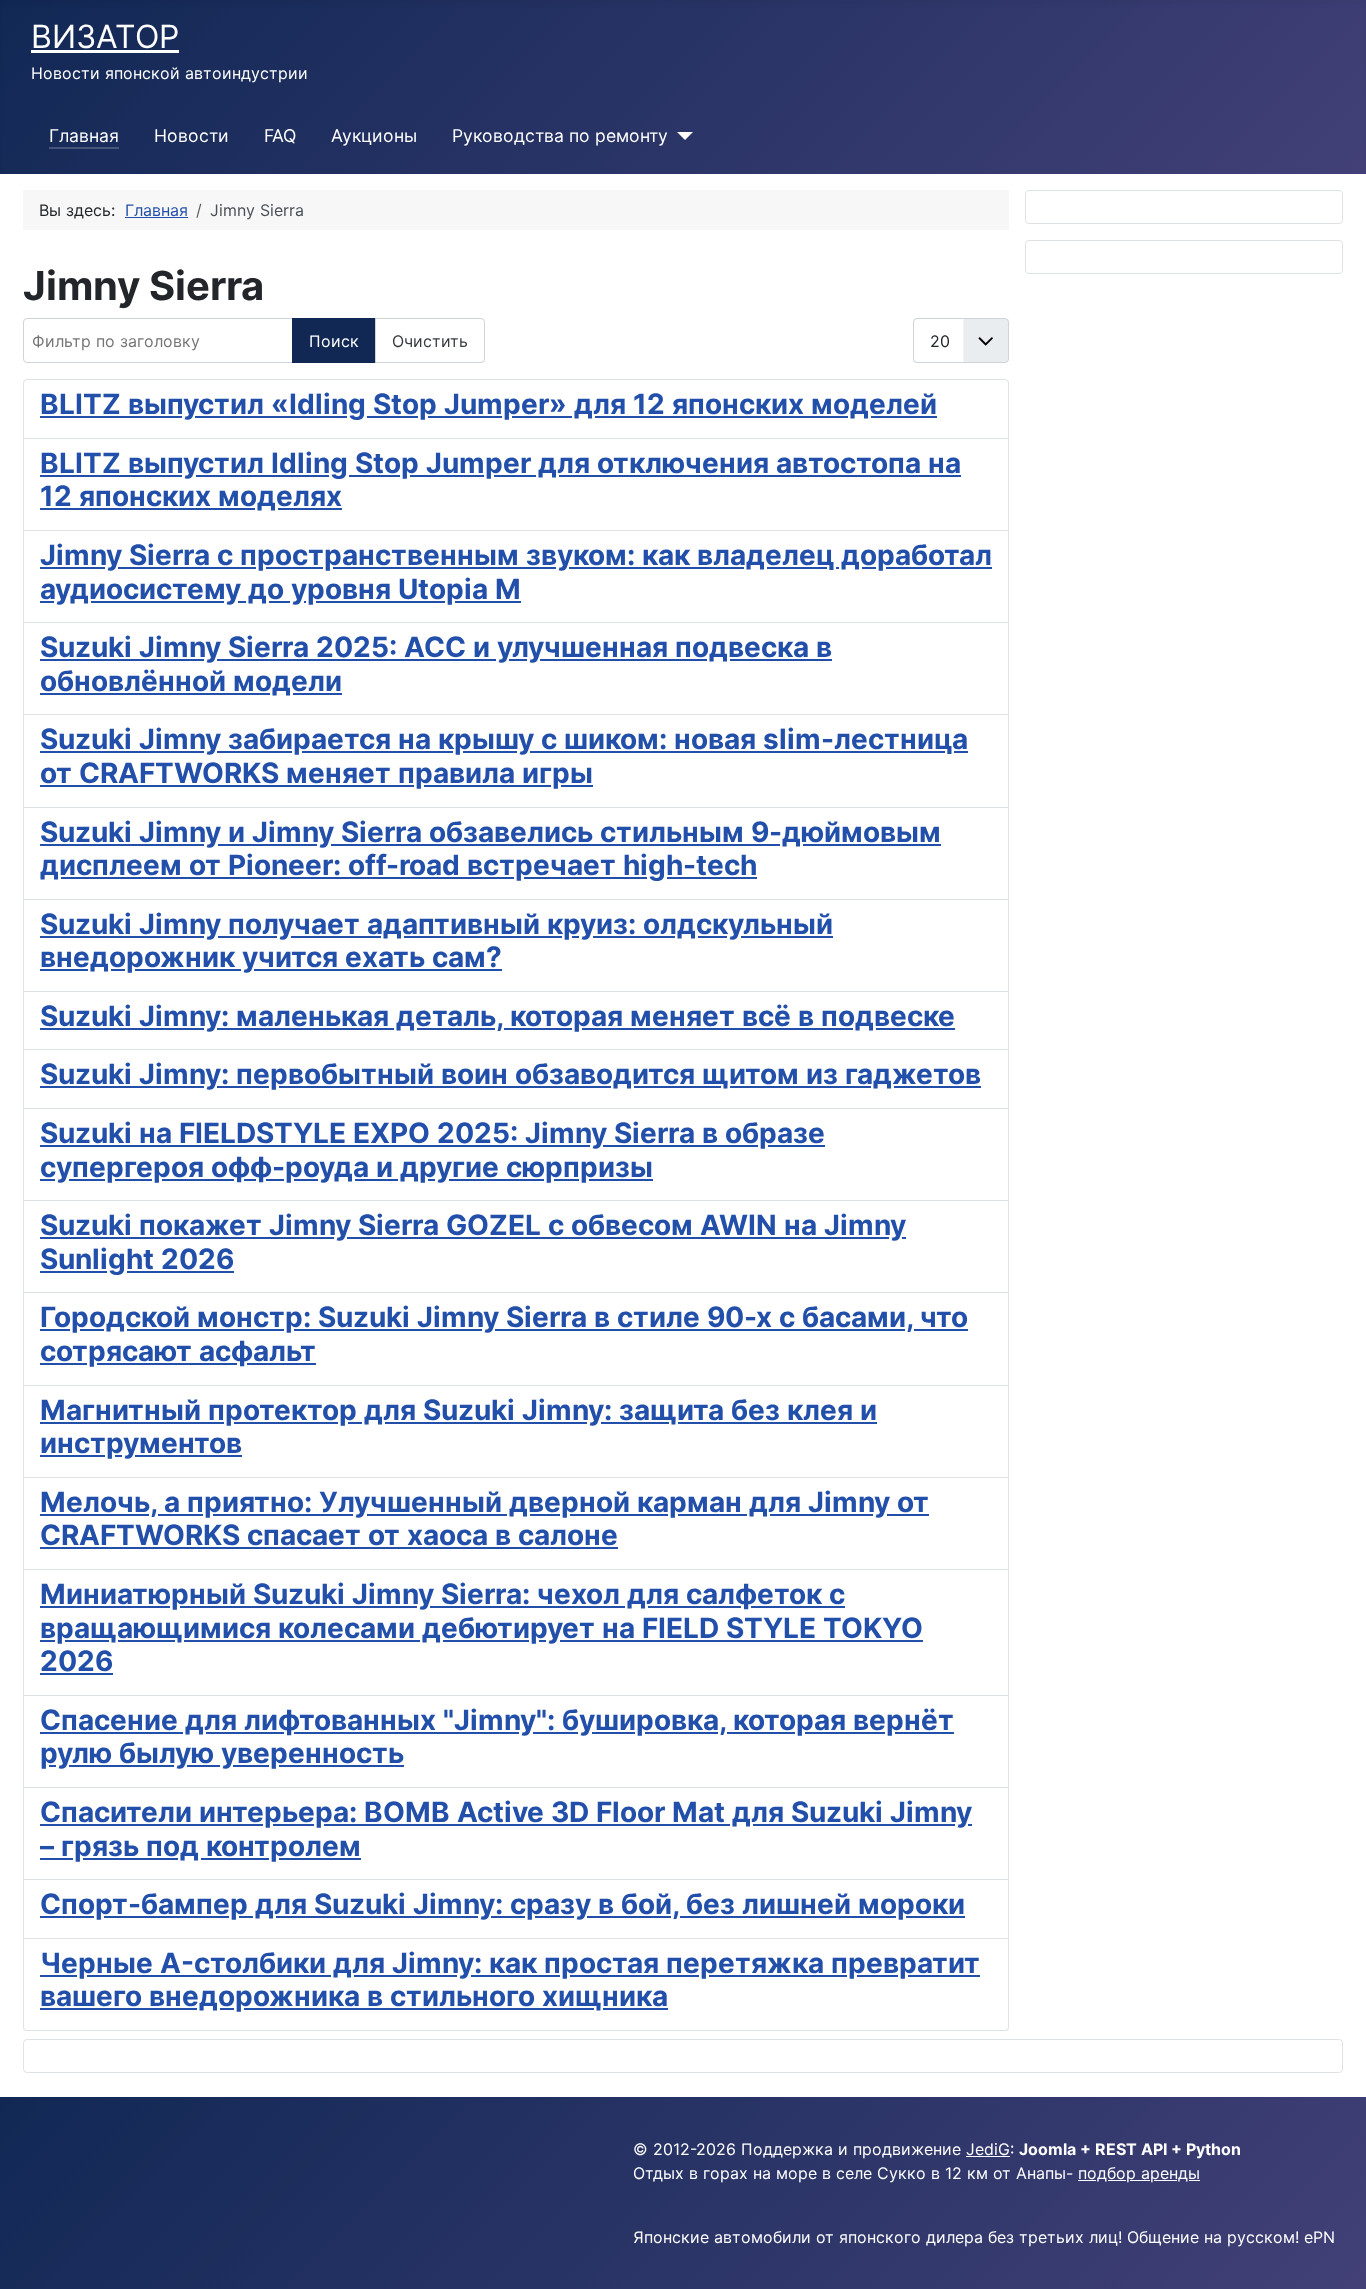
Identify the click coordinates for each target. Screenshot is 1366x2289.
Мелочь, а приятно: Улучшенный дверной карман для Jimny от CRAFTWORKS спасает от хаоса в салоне (484, 1519)
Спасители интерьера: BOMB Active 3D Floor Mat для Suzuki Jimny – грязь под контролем (506, 1829)
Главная (84, 135)
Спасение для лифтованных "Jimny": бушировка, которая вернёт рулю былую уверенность (497, 1737)
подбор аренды (1139, 2173)
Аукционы (374, 135)
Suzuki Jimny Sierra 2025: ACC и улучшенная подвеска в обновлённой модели (436, 664)
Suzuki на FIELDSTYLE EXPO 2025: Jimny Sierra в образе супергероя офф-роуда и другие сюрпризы (432, 1150)
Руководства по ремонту (560, 135)
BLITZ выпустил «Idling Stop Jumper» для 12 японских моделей (488, 404)
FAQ (280, 135)
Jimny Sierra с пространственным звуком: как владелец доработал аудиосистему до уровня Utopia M (516, 572)
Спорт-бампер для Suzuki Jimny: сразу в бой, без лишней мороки (502, 1904)
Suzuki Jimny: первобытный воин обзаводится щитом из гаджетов (510, 1074)
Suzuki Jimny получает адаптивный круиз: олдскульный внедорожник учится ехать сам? (436, 941)
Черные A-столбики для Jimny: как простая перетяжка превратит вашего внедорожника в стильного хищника (510, 1980)
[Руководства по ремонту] (680, 136)
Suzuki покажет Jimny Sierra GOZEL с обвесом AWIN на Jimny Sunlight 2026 (473, 1242)
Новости (191, 135)
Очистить (430, 341)
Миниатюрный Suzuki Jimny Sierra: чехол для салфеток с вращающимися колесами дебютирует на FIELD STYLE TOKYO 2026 (481, 1627)
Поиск (334, 341)
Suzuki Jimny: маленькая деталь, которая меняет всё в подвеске (497, 1016)
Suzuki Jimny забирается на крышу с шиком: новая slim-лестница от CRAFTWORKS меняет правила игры (504, 756)
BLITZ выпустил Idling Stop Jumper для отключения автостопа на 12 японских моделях (500, 480)
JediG (988, 2149)
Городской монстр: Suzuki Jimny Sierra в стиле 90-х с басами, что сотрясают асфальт (504, 1334)
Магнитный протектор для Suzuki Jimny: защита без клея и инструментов (458, 1427)
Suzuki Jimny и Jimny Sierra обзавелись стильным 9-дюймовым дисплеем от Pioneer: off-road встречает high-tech (490, 849)
